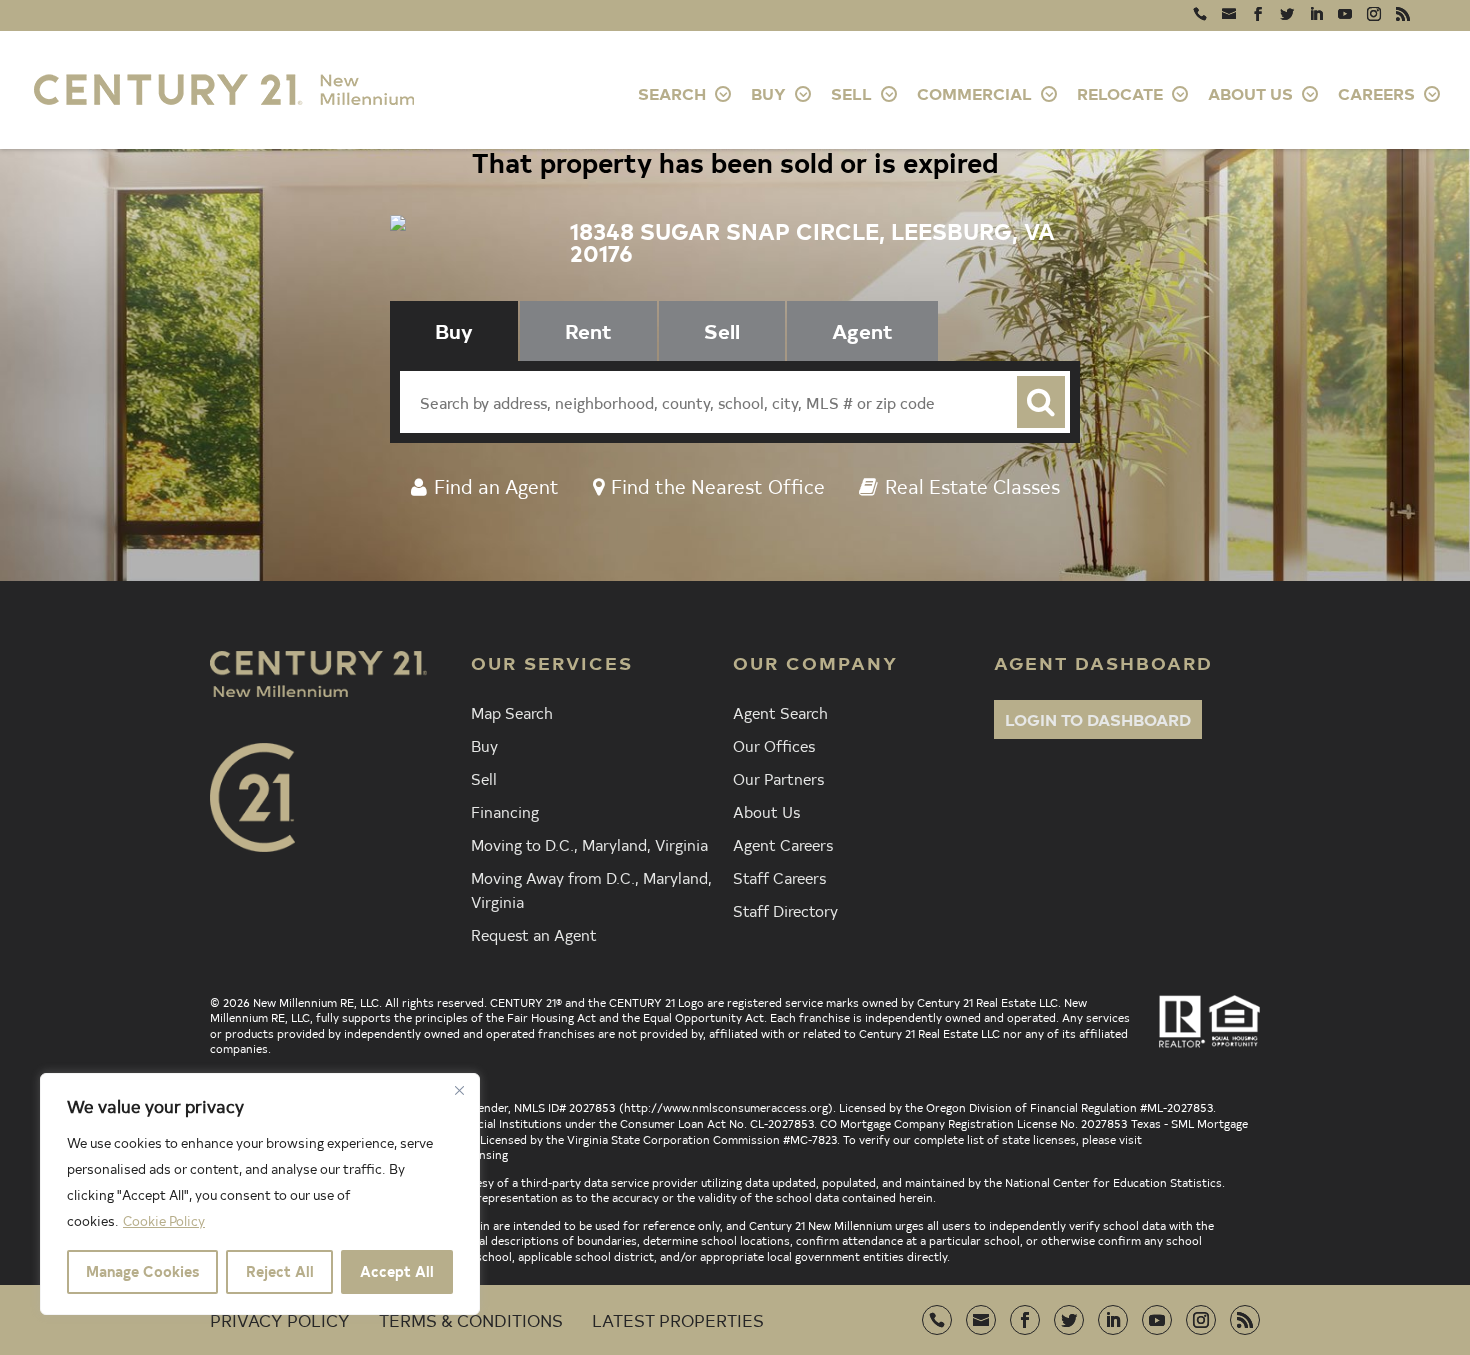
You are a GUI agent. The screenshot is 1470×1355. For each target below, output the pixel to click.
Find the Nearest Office (718, 485)
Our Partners (778, 778)
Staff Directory (785, 910)
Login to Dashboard (1098, 719)
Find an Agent (496, 485)
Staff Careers (779, 877)
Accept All (397, 1271)
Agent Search (780, 712)
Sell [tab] (722, 330)
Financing (505, 811)
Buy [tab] (454, 330)
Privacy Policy (280, 1319)
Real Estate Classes (972, 485)
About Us (766, 811)
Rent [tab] (588, 330)
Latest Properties (678, 1319)
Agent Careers (783, 844)
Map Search (512, 712)
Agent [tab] (862, 330)
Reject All (280, 1271)
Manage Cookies (142, 1271)
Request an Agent (534, 934)
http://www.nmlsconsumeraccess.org (726, 1107)
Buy (484, 745)
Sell (484, 778)
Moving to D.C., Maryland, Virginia (589, 844)
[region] (260, 1194)
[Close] (459, 1090)
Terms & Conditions (471, 1319)
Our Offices (774, 745)
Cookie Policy (164, 1220)
